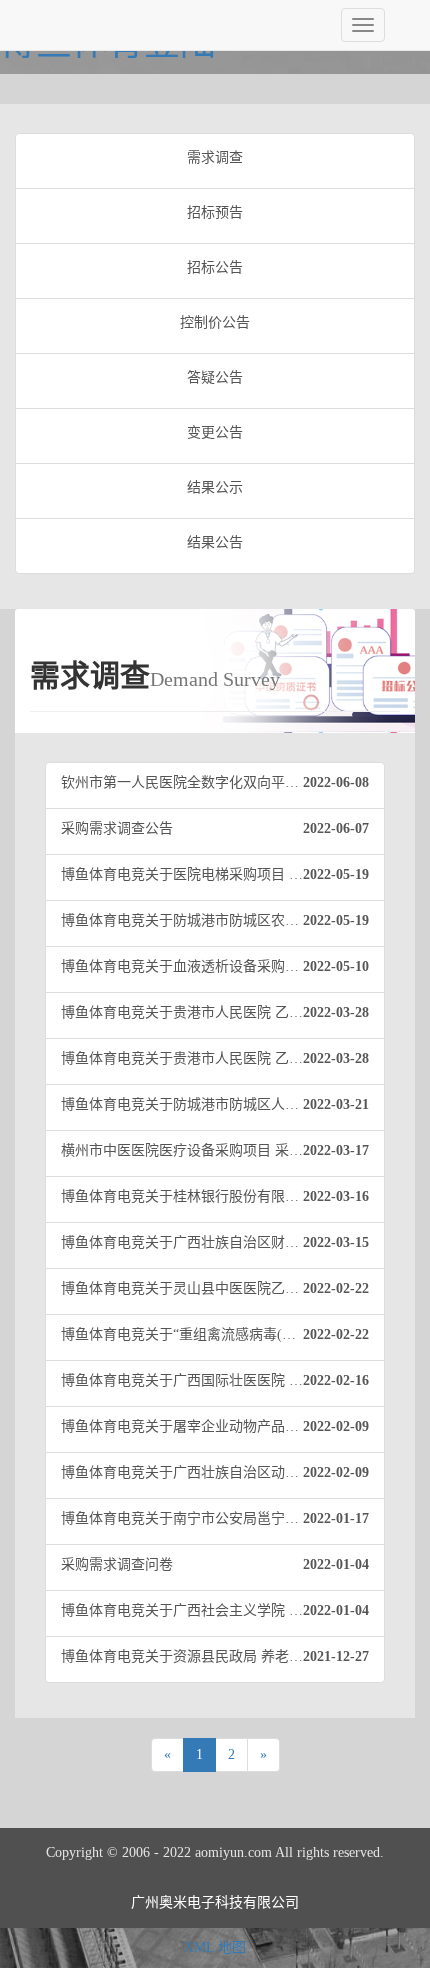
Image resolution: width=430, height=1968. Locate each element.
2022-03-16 (336, 1196)
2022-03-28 (336, 1012)
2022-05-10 (336, 966)
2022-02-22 (336, 1288)
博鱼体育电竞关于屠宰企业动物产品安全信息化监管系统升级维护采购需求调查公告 (223, 1426)
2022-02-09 (336, 1426)
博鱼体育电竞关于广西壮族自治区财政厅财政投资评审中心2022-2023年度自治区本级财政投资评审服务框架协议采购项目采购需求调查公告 (223, 1242)
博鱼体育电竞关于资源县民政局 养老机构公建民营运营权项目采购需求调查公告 (223, 1656)
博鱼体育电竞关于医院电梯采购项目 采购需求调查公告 (223, 874)
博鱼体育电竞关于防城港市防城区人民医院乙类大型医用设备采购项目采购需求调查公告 (223, 1104)
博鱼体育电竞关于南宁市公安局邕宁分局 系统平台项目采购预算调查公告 (223, 1518)
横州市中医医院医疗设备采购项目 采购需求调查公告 (223, 1150)
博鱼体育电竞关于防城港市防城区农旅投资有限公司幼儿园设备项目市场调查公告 (223, 920)
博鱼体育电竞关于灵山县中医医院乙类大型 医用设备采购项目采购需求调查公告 (223, 1288)
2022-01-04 (336, 1564)
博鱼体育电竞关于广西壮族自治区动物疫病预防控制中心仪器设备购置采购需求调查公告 (223, 1472)
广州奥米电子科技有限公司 (215, 1902)
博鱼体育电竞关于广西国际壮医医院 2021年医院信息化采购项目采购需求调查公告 (223, 1380)
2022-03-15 (336, 1242)
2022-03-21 (336, 1104)
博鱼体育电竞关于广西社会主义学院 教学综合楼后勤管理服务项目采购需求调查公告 (223, 1610)
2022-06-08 (336, 782)
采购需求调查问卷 (215, 1564)
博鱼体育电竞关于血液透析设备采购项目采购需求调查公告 (223, 966)
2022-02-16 (336, 1380)
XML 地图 (215, 1947)
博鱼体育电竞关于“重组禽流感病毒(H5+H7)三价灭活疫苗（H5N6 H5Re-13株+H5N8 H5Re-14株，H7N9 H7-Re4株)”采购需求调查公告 (223, 1334)
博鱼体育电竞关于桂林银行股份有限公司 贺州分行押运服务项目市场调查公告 (223, 1196)
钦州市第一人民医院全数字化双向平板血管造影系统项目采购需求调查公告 (223, 782)
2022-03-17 (336, 1150)
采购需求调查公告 (215, 828)
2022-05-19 (336, 874)
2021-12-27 (336, 1656)
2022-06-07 (336, 828)
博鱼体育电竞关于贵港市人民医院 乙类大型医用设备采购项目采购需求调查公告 (223, 1012)
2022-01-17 (336, 1518)
